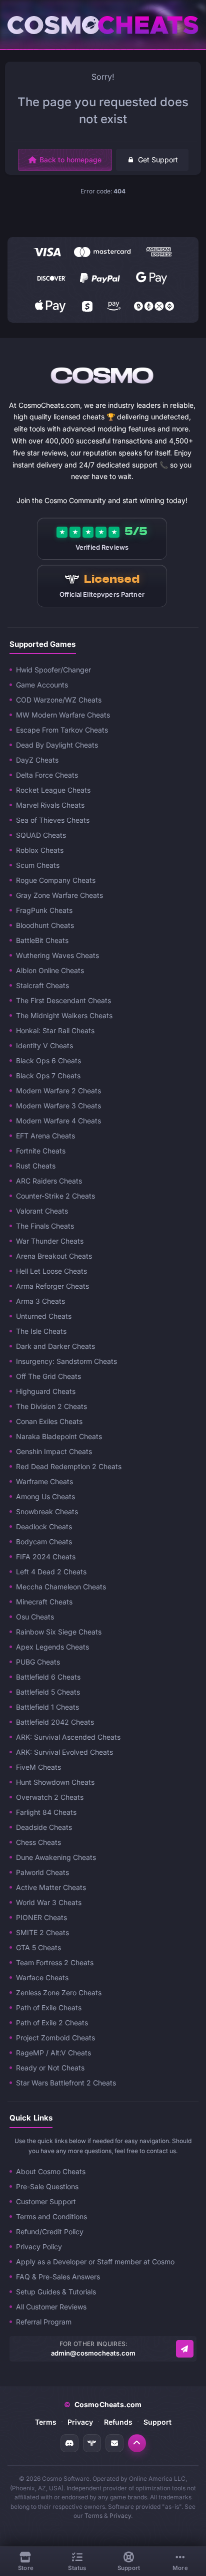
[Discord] (69, 2443)
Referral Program (44, 2322)
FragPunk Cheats (44, 910)
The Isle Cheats (41, 1331)
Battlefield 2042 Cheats (55, 1722)
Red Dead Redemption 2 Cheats (69, 1466)
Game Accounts (42, 685)
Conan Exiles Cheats (49, 1421)
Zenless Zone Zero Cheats (59, 1993)
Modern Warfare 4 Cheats (58, 1121)
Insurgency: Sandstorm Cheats (66, 1361)
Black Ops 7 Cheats (48, 1076)
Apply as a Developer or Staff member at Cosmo (95, 2262)
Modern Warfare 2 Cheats (58, 1091)
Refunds (118, 2422)
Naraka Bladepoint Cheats (59, 1436)
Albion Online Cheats (50, 970)
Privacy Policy (39, 2247)
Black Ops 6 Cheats (48, 1061)
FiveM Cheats (38, 1767)
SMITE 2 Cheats (42, 1932)
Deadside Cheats (44, 1827)
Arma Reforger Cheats (52, 1286)
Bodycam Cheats (44, 1542)
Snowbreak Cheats (47, 1511)
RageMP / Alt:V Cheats (53, 2053)
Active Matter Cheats (51, 1887)
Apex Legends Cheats (52, 1647)
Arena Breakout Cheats (54, 1256)
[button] (137, 2443)
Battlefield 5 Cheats (48, 1692)
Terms (46, 2422)
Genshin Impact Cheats (54, 1451)
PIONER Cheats (41, 1917)
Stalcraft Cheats (42, 985)
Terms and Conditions (51, 2216)
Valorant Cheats (42, 1211)
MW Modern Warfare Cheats (63, 715)
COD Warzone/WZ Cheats (59, 700)
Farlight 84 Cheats (46, 1812)
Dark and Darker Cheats (55, 1346)
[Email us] (185, 2349)
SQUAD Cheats (41, 835)
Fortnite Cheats (41, 1151)
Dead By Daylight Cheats (57, 745)
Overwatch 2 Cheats (50, 1797)
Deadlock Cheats (44, 1527)
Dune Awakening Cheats (56, 1857)
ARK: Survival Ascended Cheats (68, 1737)
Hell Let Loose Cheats (51, 1271)
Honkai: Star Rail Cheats (55, 1030)
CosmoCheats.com (103, 2404)
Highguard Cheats (46, 1391)
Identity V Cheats (44, 1045)
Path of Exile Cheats (49, 2008)
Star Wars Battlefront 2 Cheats (66, 2083)
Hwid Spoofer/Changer (53, 670)
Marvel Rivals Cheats (50, 805)
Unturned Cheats (44, 1316)
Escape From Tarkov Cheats (62, 730)
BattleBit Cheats (42, 940)
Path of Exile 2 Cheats (52, 2023)
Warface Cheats (42, 1977)
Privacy (80, 2422)
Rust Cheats (36, 1166)
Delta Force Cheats (47, 775)
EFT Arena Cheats (45, 1136)
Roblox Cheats (40, 850)
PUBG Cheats (38, 1662)
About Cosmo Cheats (51, 2171)
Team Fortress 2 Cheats (55, 1962)
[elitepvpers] (92, 2443)
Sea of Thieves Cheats (53, 820)
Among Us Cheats (45, 1496)
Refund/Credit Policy (50, 2232)
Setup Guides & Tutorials (56, 2292)
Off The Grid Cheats (48, 1376)
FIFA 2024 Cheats (46, 1557)
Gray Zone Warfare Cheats (59, 895)
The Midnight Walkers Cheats (64, 1015)
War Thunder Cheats (50, 1241)
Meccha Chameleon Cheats (61, 1587)
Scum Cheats (38, 865)
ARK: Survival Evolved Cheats (64, 1752)
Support (157, 2422)
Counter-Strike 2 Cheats (55, 1196)
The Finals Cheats (45, 1226)
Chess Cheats (38, 1842)
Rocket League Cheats (53, 790)
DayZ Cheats (37, 760)
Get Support (158, 160)
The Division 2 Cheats (51, 1406)
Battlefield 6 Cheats (48, 1677)
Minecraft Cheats (44, 1602)
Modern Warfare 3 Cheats (58, 1106)
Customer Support (46, 2201)
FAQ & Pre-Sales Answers (58, 2277)
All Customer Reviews (51, 2307)
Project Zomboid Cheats (55, 2038)
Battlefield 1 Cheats (47, 1707)
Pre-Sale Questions (47, 2186)
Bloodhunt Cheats (45, 925)
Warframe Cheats (44, 1481)
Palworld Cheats (42, 1872)
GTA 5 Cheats (38, 1947)
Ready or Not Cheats (50, 2068)
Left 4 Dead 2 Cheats (51, 1572)
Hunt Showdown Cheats (55, 1782)
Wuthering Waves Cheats (57, 955)
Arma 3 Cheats (40, 1301)
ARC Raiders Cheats (49, 1181)
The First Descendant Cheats (63, 1000)
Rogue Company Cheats (56, 880)
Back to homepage (70, 160)
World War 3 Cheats (49, 1902)
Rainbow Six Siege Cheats (59, 1632)
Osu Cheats (35, 1617)
